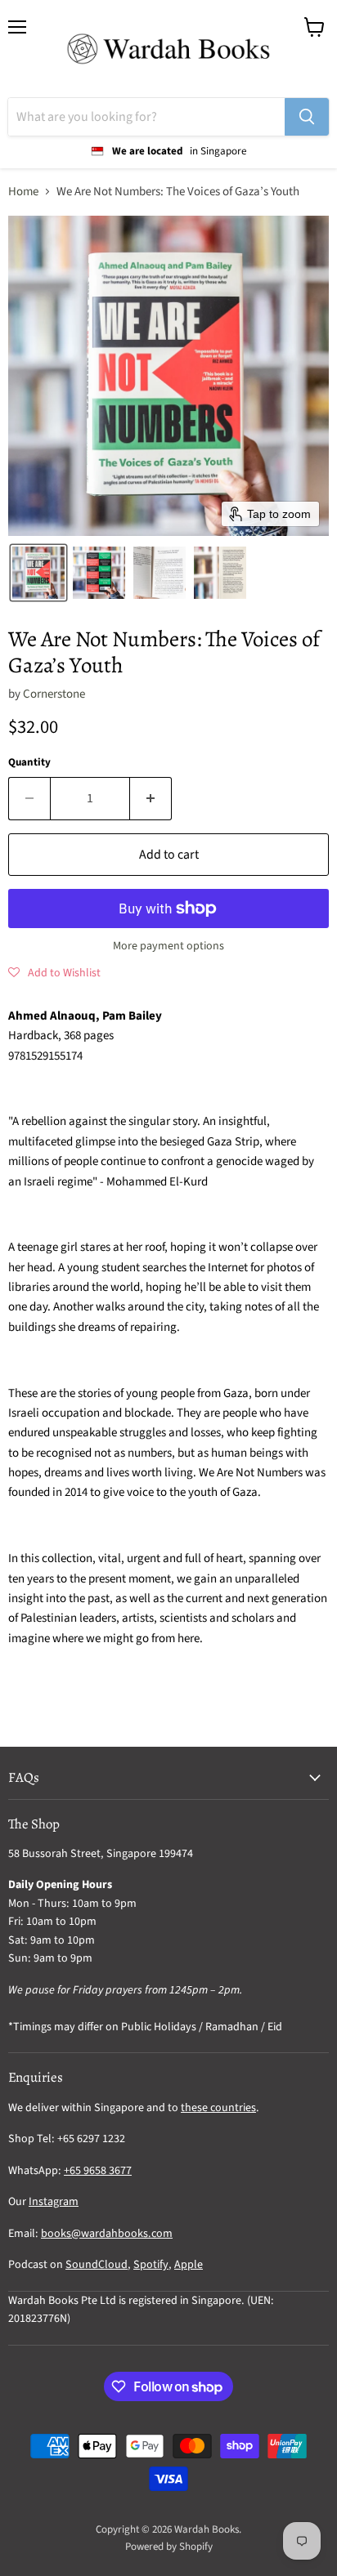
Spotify (151, 2265)
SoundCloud (97, 2265)
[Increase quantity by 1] (151, 798)
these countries (218, 2108)
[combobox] (146, 117)
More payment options (168, 946)
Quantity (29, 763)
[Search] (307, 117)
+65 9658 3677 (98, 2171)
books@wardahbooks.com (107, 2234)
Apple (189, 2265)
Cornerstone (54, 694)
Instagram (54, 2202)
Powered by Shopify (169, 2547)
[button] (38, 573)
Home (23, 192)
